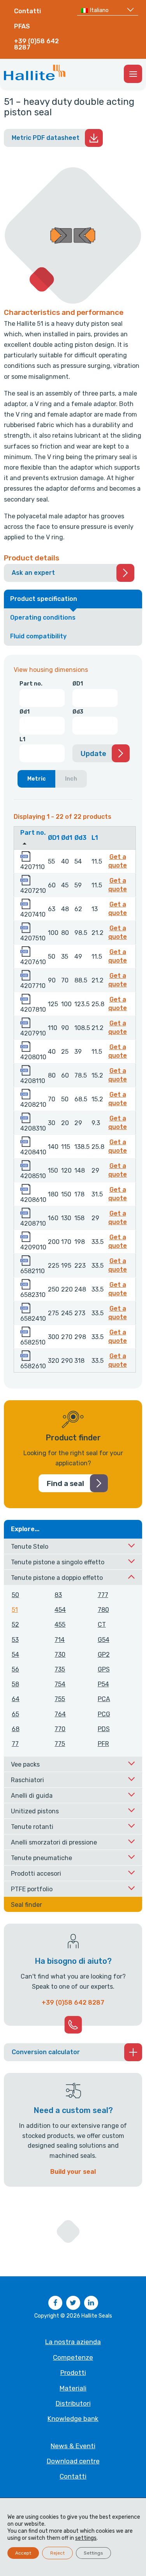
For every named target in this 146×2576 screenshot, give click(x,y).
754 (60, 1684)
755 (60, 1699)
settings (86, 2538)
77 (15, 1744)
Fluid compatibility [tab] (38, 636)
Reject (57, 2553)
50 (15, 1595)
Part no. (31, 684)
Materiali (73, 2388)
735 (60, 1669)
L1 (22, 739)
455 (60, 1625)
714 (60, 1640)
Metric (37, 779)
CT (102, 1625)
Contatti (27, 11)
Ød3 (78, 712)
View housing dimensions (51, 670)
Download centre (73, 2461)
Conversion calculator (46, 2052)
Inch (71, 779)
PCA (104, 1699)
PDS (104, 1729)
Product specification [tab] (44, 599)
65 (15, 1714)
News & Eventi (73, 2446)
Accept (23, 2553)
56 (15, 1669)
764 (60, 1714)
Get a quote (119, 861)
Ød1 (25, 712)
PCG (104, 1714)
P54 (103, 1684)
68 (16, 1729)
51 (15, 1610)
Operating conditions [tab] (43, 617)
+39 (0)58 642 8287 (36, 44)
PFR (103, 1744)
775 (60, 1744)
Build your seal (73, 2172)
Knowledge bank (73, 2419)
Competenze (73, 2357)
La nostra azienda (73, 2342)
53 (15, 1640)
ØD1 (78, 684)
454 (60, 1610)
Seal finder (26, 1905)
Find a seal (65, 1484)
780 (103, 1610)
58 (15, 1684)
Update (93, 754)
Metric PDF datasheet (46, 138)
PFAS (22, 26)
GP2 (104, 1655)
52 (15, 1625)
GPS (104, 1669)
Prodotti (73, 2373)
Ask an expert (33, 573)
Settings (93, 2553)
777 (103, 1595)
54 (15, 1655)
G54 (104, 1640)
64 (16, 1699)
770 (60, 1729)
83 (58, 1595)
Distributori (73, 2403)
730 (60, 1655)
